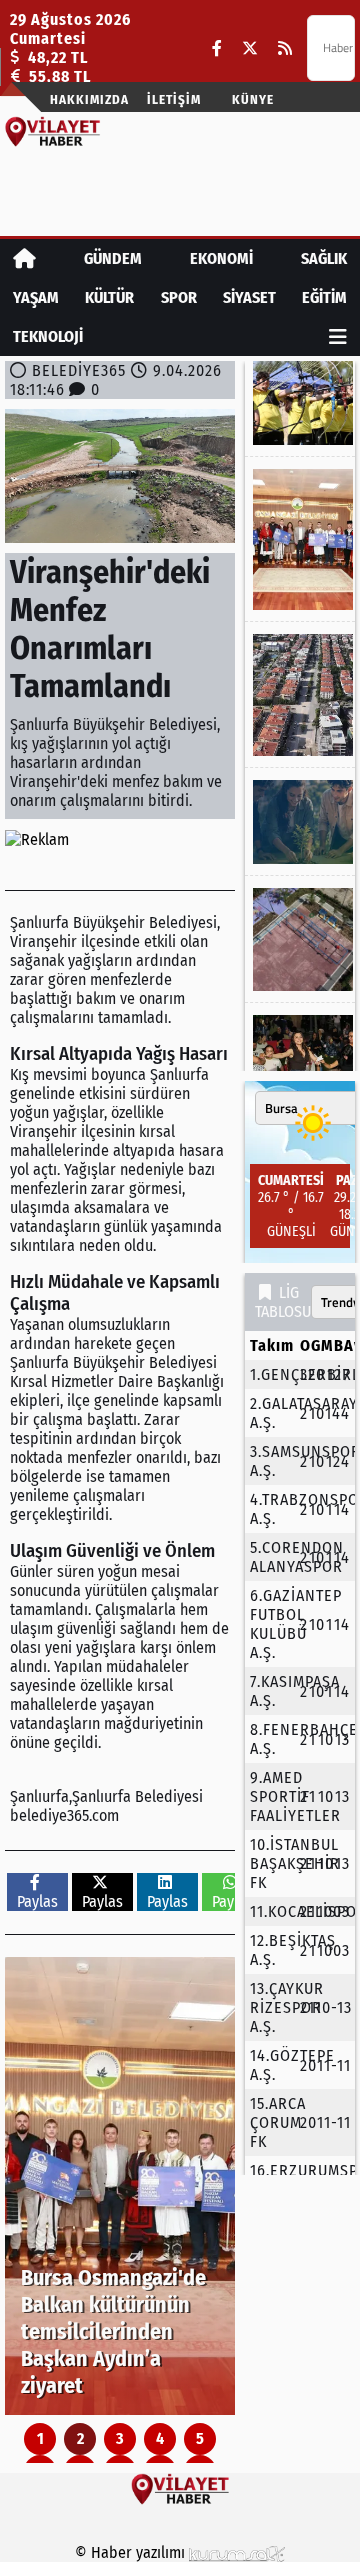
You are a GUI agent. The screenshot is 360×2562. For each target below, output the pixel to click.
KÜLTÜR (109, 297)
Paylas (37, 1901)
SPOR (179, 297)
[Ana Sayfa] (24, 258)
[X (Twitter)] (250, 48)
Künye (253, 99)
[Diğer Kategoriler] (338, 336)
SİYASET (249, 297)
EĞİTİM (324, 297)
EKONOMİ (221, 258)
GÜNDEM (113, 258)
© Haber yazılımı (132, 2552)
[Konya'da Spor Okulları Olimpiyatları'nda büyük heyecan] (300, 403)
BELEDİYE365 (79, 370)
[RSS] (285, 48)
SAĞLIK (324, 258)
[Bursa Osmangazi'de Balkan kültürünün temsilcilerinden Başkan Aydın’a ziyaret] (120, 2186)
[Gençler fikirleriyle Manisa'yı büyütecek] (300, 822)
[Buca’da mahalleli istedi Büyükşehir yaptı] (300, 939)
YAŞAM (36, 297)
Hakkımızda (89, 99)
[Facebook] (217, 48)
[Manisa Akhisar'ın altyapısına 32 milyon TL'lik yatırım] (300, 695)
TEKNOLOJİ (48, 336)
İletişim (174, 99)
